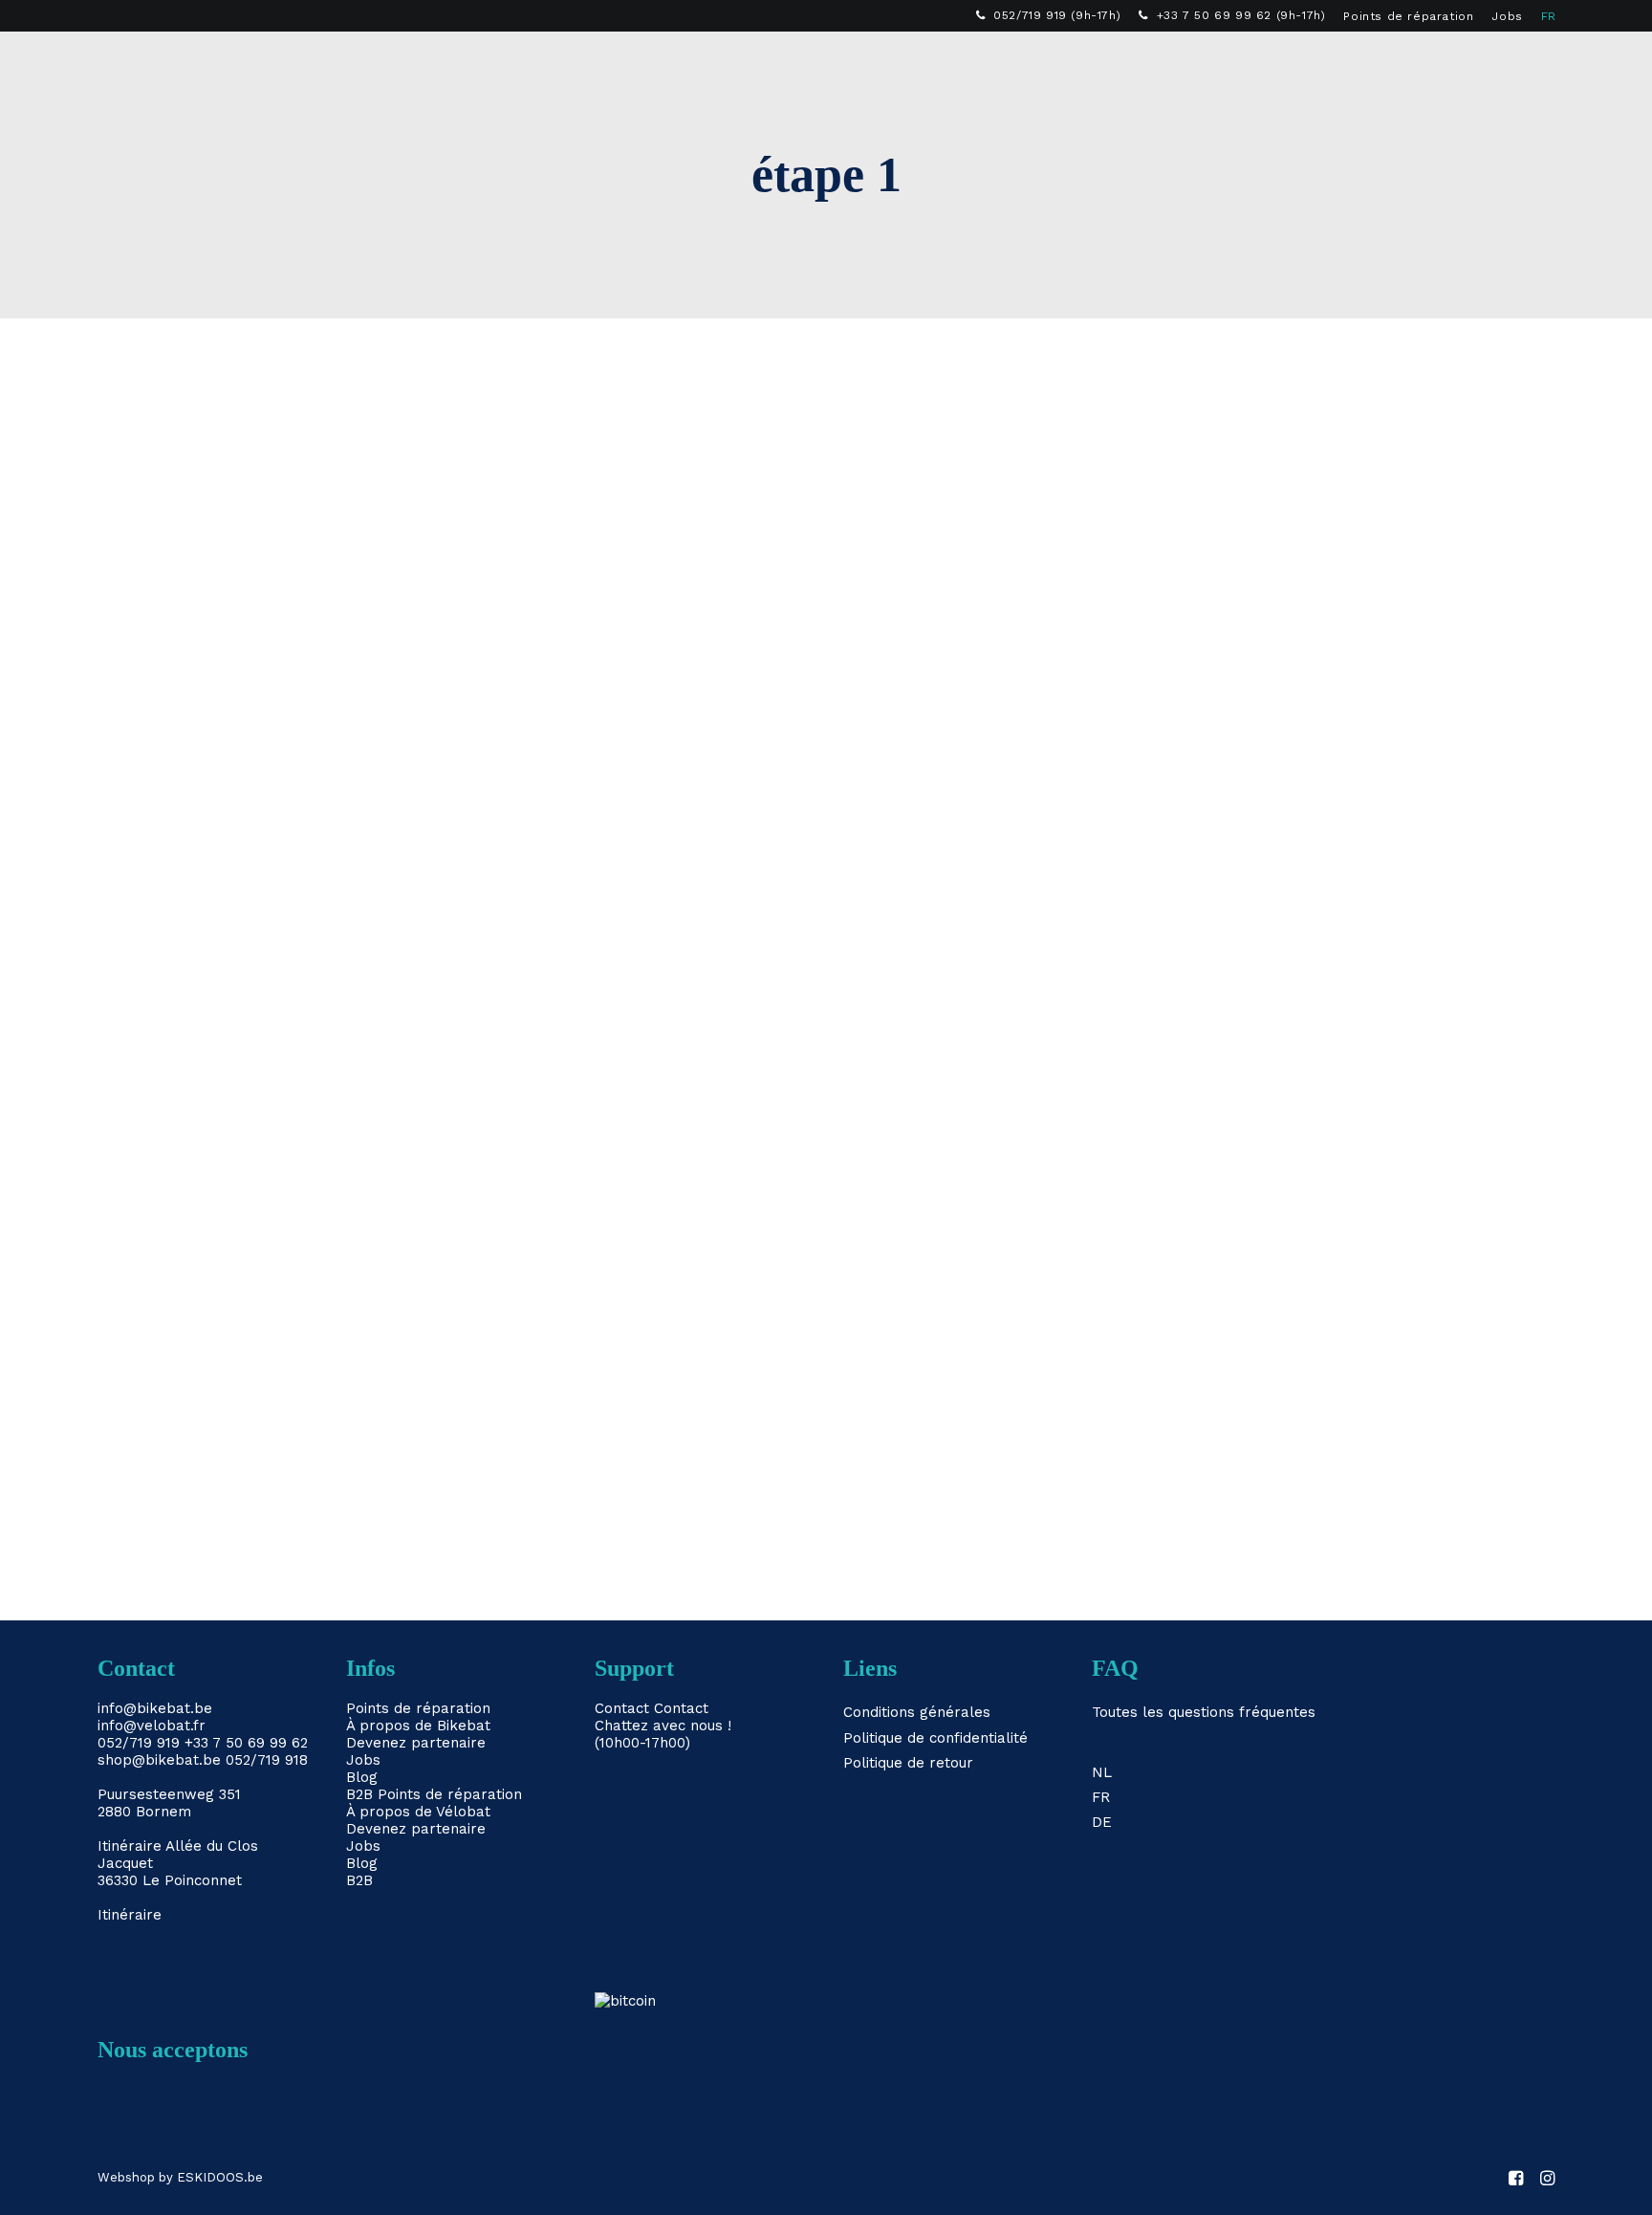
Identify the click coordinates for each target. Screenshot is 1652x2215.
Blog (362, 1777)
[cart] (1542, 63)
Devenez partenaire (416, 1743)
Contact (622, 1708)
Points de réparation (1408, 16)
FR (1549, 16)
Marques (844, 63)
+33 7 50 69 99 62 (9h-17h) (1241, 15)
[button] (1486, 63)
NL (1102, 1772)
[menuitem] (1049, 15)
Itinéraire (130, 1846)
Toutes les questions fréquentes (1204, 1712)
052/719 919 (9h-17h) (1057, 15)
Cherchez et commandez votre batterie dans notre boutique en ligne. (467, 1374)
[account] (1513, 63)
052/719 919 (139, 1743)
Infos (935, 63)
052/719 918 (267, 1760)
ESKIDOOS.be (220, 2177)
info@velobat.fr (152, 1726)
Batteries (617, 63)
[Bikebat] (115, 63)
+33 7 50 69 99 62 (246, 1743)
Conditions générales (917, 1712)
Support (1023, 63)
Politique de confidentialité (935, 1738)
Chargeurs (732, 63)
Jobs (1507, 16)
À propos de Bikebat (418, 1726)
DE (1102, 1822)
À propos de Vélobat (418, 1812)
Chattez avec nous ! (663, 1726)
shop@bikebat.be (159, 1760)
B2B (1104, 63)
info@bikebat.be (155, 1708)
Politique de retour (908, 1763)
